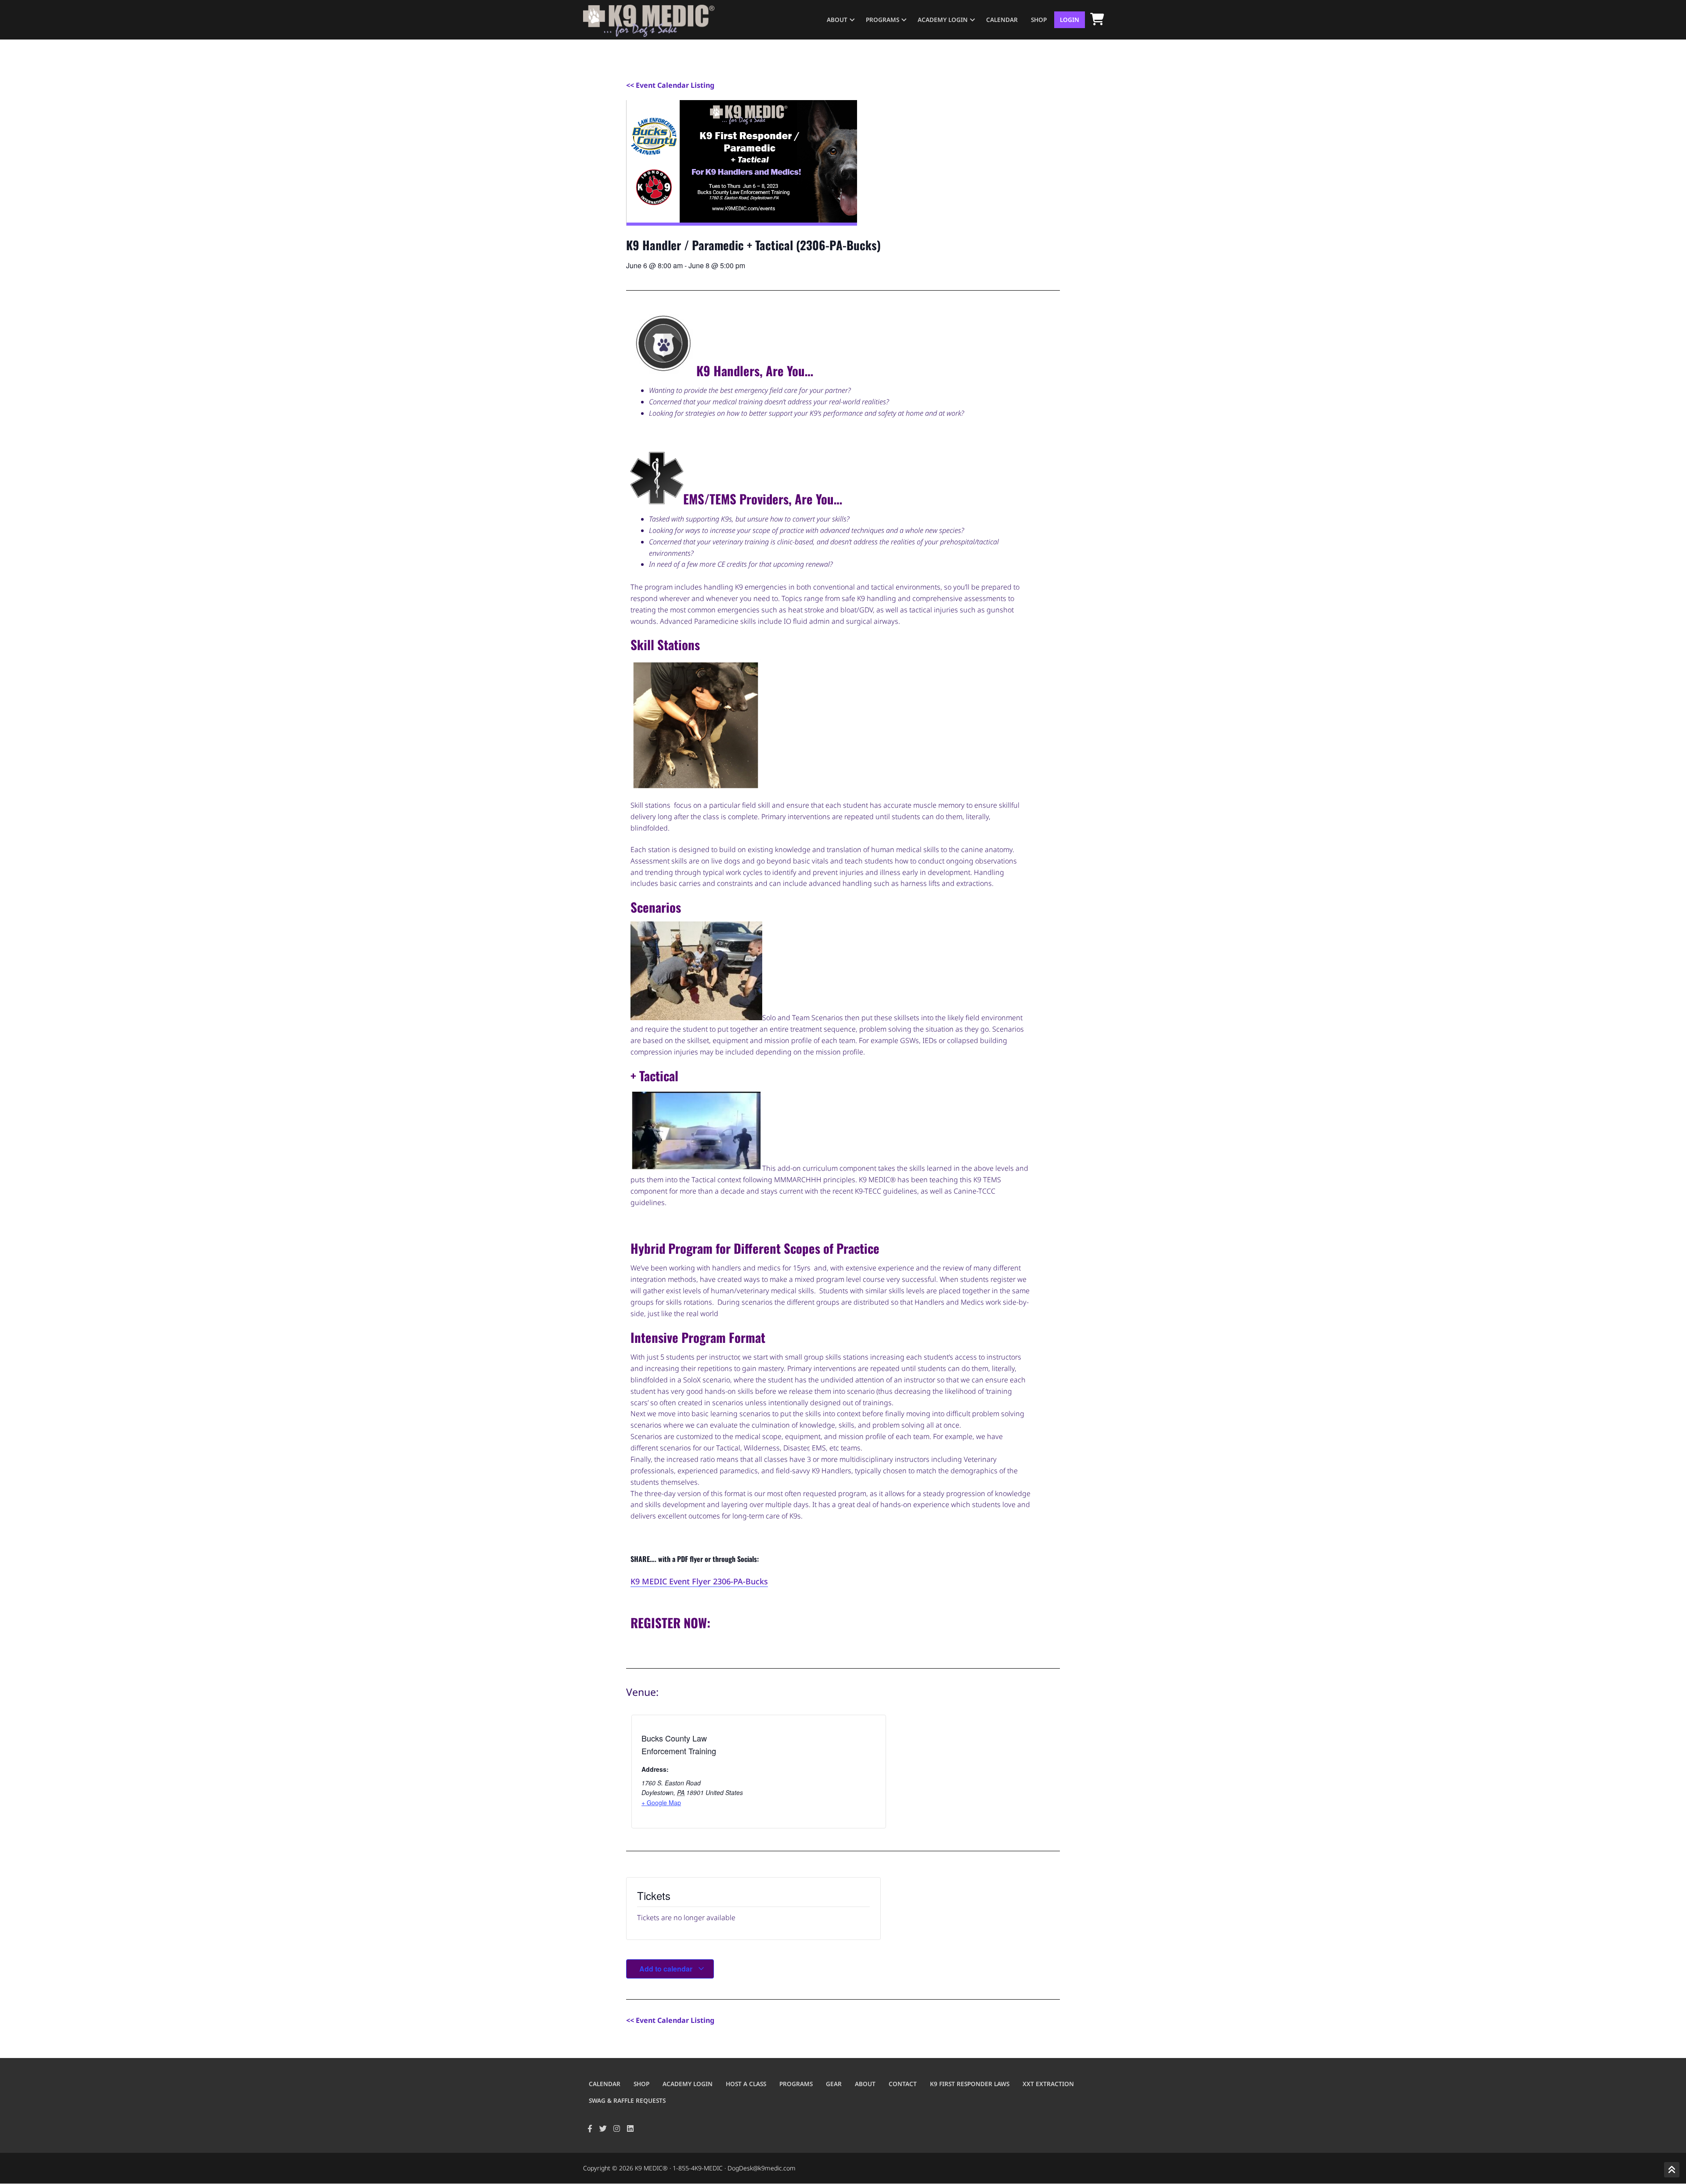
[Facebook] (590, 2128)
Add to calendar (667, 1969)
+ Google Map (661, 1803)
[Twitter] (603, 2128)
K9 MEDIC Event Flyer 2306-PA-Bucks (699, 1581)
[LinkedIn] (630, 2128)
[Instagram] (617, 2128)
